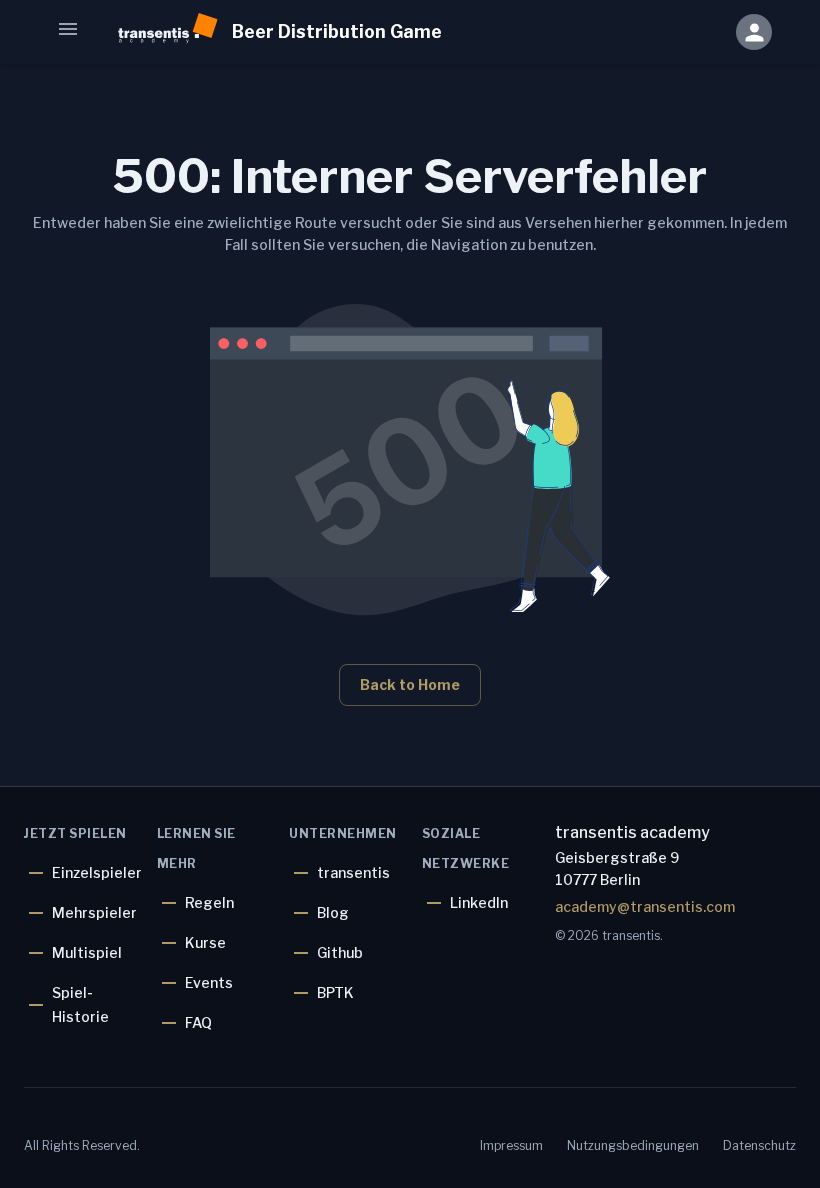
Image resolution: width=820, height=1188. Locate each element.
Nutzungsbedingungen (633, 1145)
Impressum (511, 1145)
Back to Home (410, 684)
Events (209, 982)
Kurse (205, 942)
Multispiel (87, 952)
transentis (353, 872)
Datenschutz (759, 1145)
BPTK (335, 992)
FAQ (198, 1022)
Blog (333, 912)
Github (340, 952)
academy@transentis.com (642, 906)
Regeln (209, 902)
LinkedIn (479, 902)
